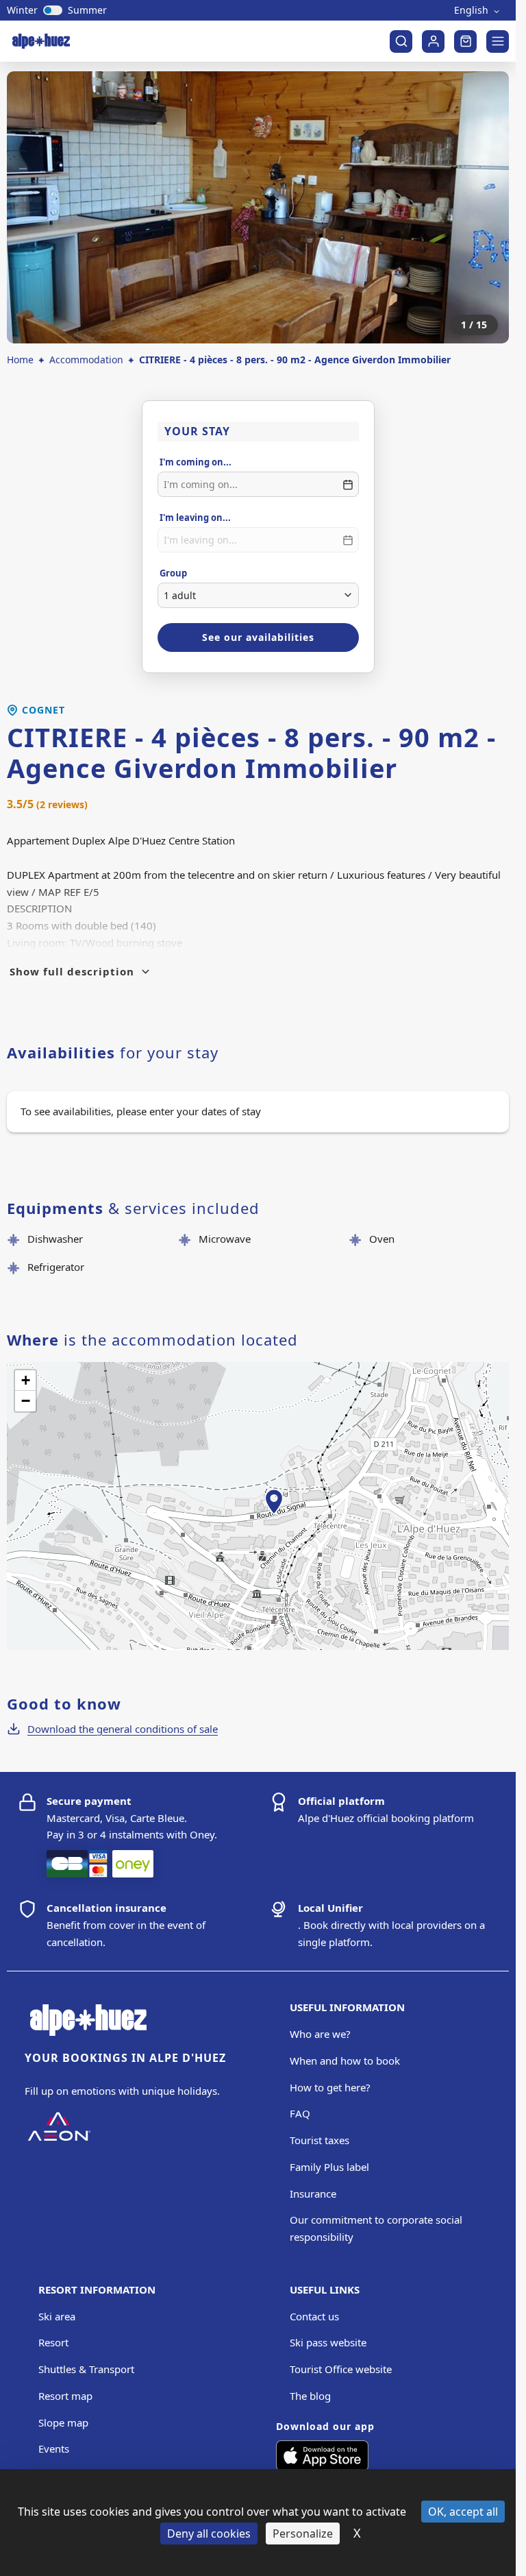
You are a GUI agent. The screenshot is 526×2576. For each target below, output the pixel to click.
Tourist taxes (320, 2140)
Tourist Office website (341, 2369)
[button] (274, 1517)
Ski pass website (328, 2342)
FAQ (300, 2113)
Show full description (72, 971)
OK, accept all (463, 2512)
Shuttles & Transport (86, 2369)
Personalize (303, 2534)
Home (20, 360)
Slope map (63, 2422)
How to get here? (330, 2087)
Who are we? (320, 2034)
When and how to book (345, 2061)
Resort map (65, 2396)
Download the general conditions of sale (123, 1729)
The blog (310, 2396)
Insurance (313, 2194)
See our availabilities (258, 637)
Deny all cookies (209, 2534)
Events (54, 2449)
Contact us (314, 2316)
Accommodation (86, 360)
